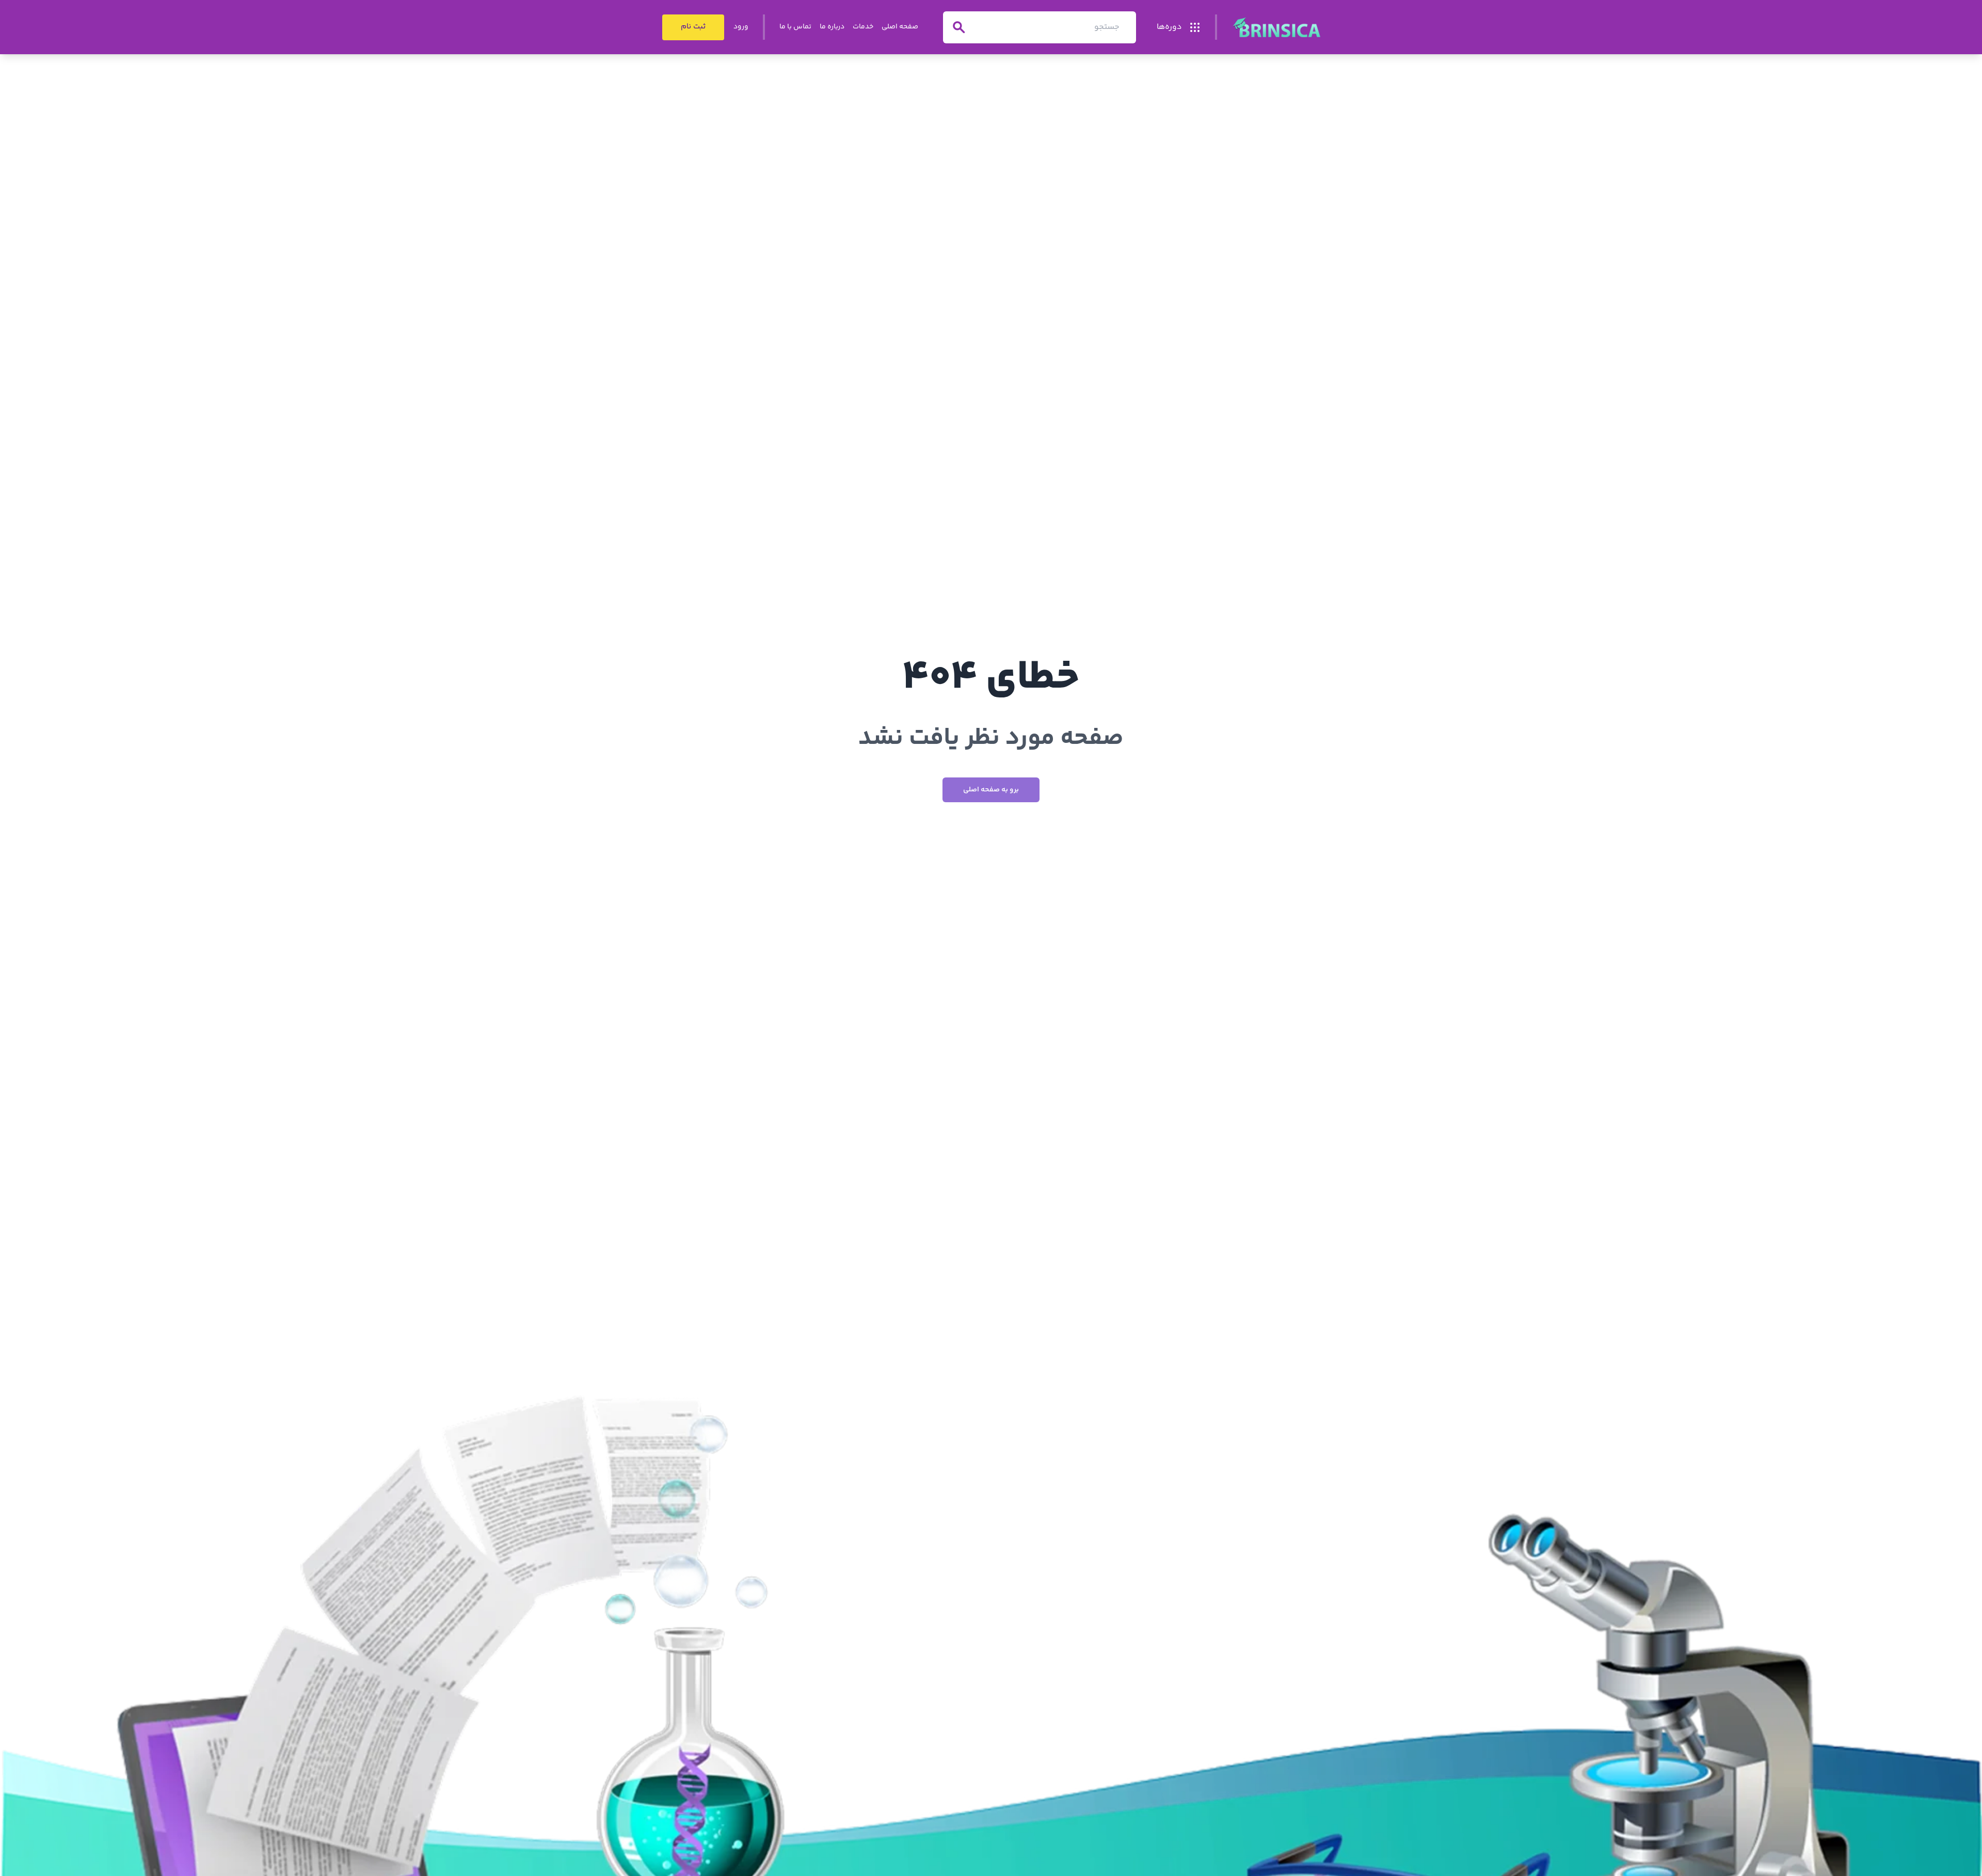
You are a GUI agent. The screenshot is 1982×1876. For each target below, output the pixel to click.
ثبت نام (693, 27)
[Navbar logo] (1276, 27)
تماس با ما (795, 27)
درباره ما (832, 27)
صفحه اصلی (900, 27)
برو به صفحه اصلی (991, 790)
